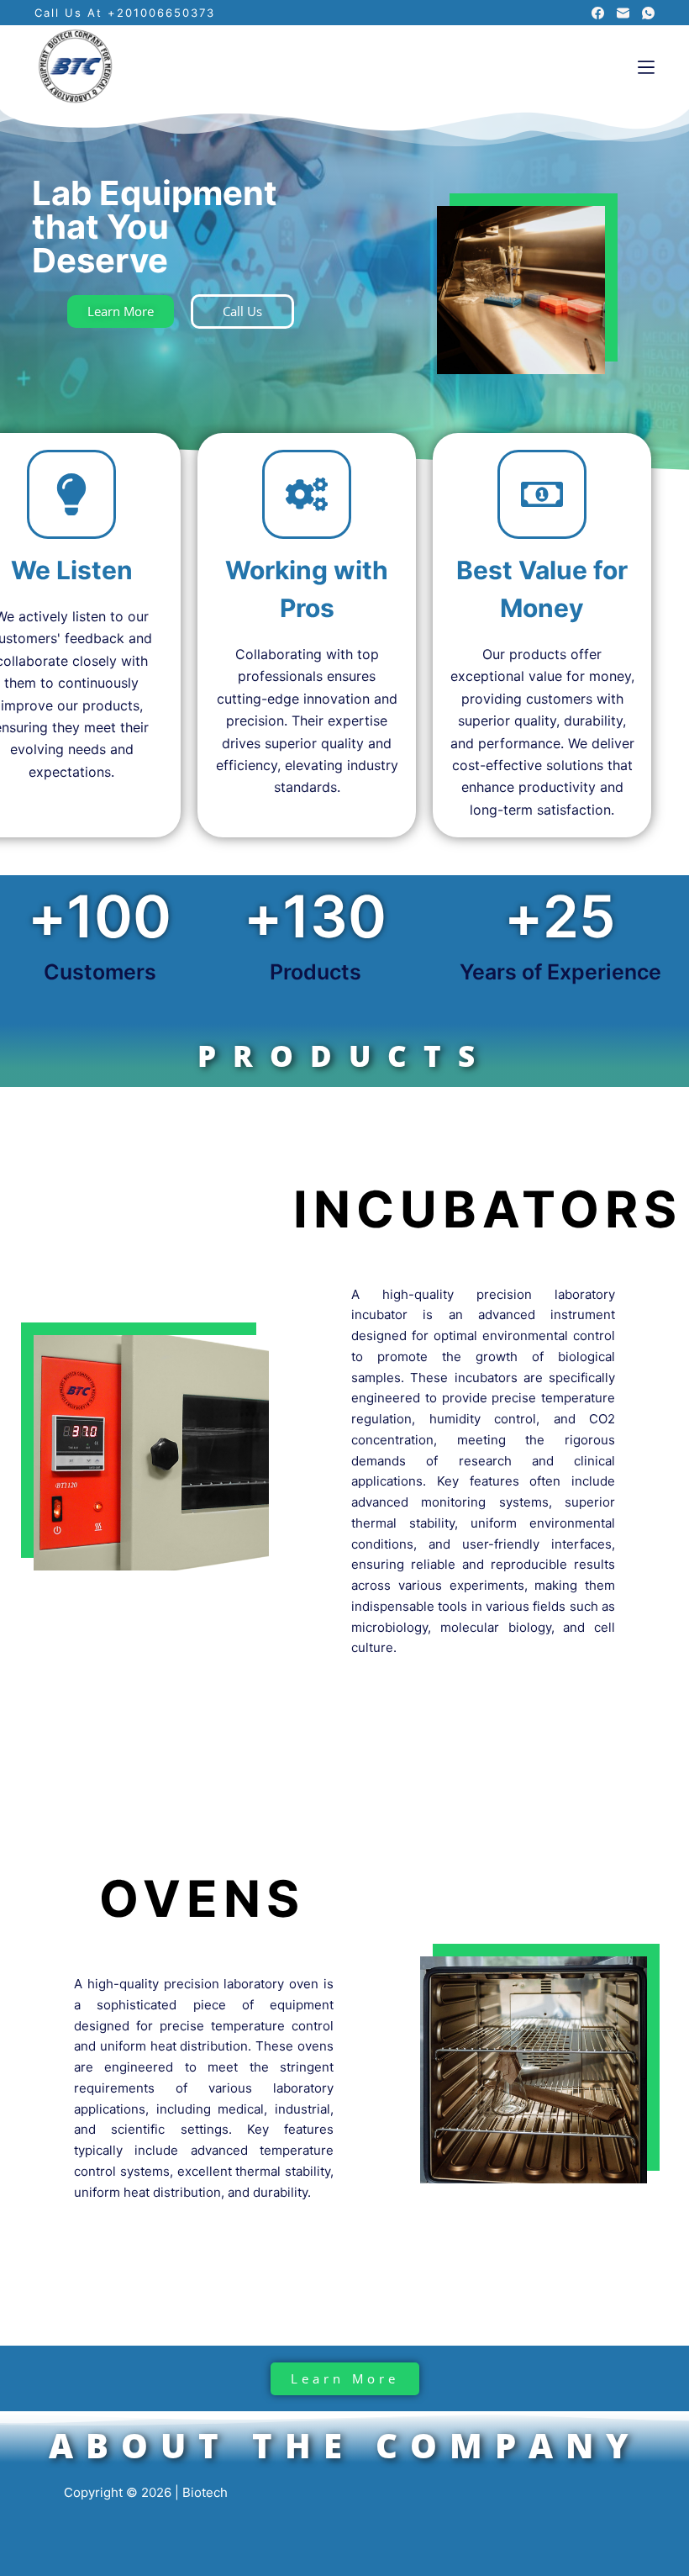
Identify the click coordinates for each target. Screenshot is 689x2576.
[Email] (623, 13)
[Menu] (646, 67)
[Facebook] (598, 13)
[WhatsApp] (648, 13)
